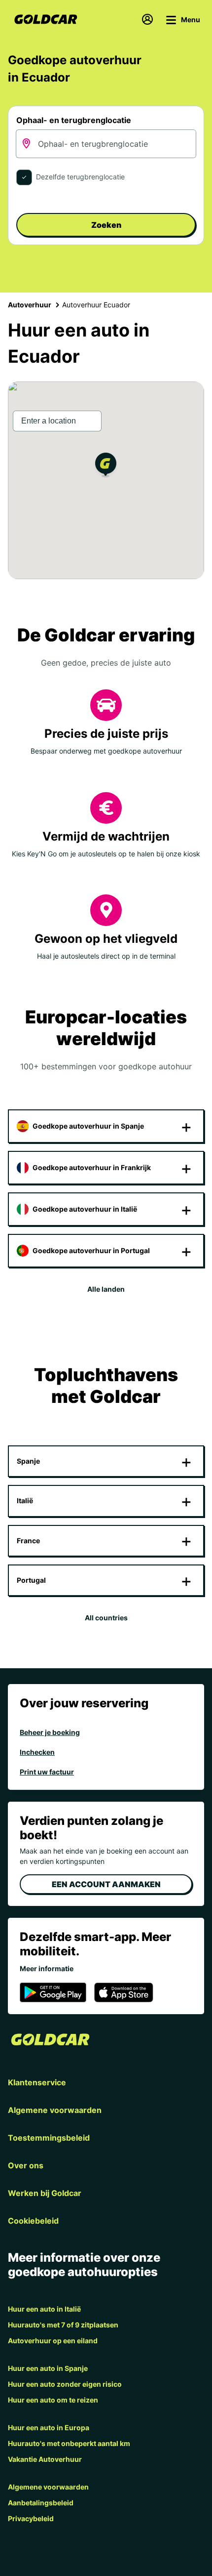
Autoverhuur (30, 305)
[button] (106, 466)
